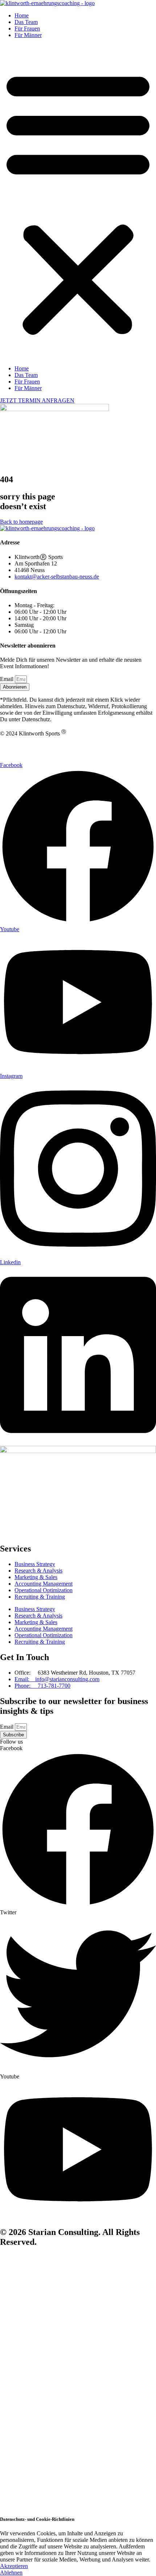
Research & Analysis (38, 1571)
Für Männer (28, 35)
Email (7, 679)
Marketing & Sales (36, 1577)
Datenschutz (14, 746)
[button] (78, 202)
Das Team (26, 22)
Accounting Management (44, 1584)
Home (22, 15)
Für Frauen (27, 29)
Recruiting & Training (40, 1597)
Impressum (13, 758)
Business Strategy (35, 1564)
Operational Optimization (44, 1590)
